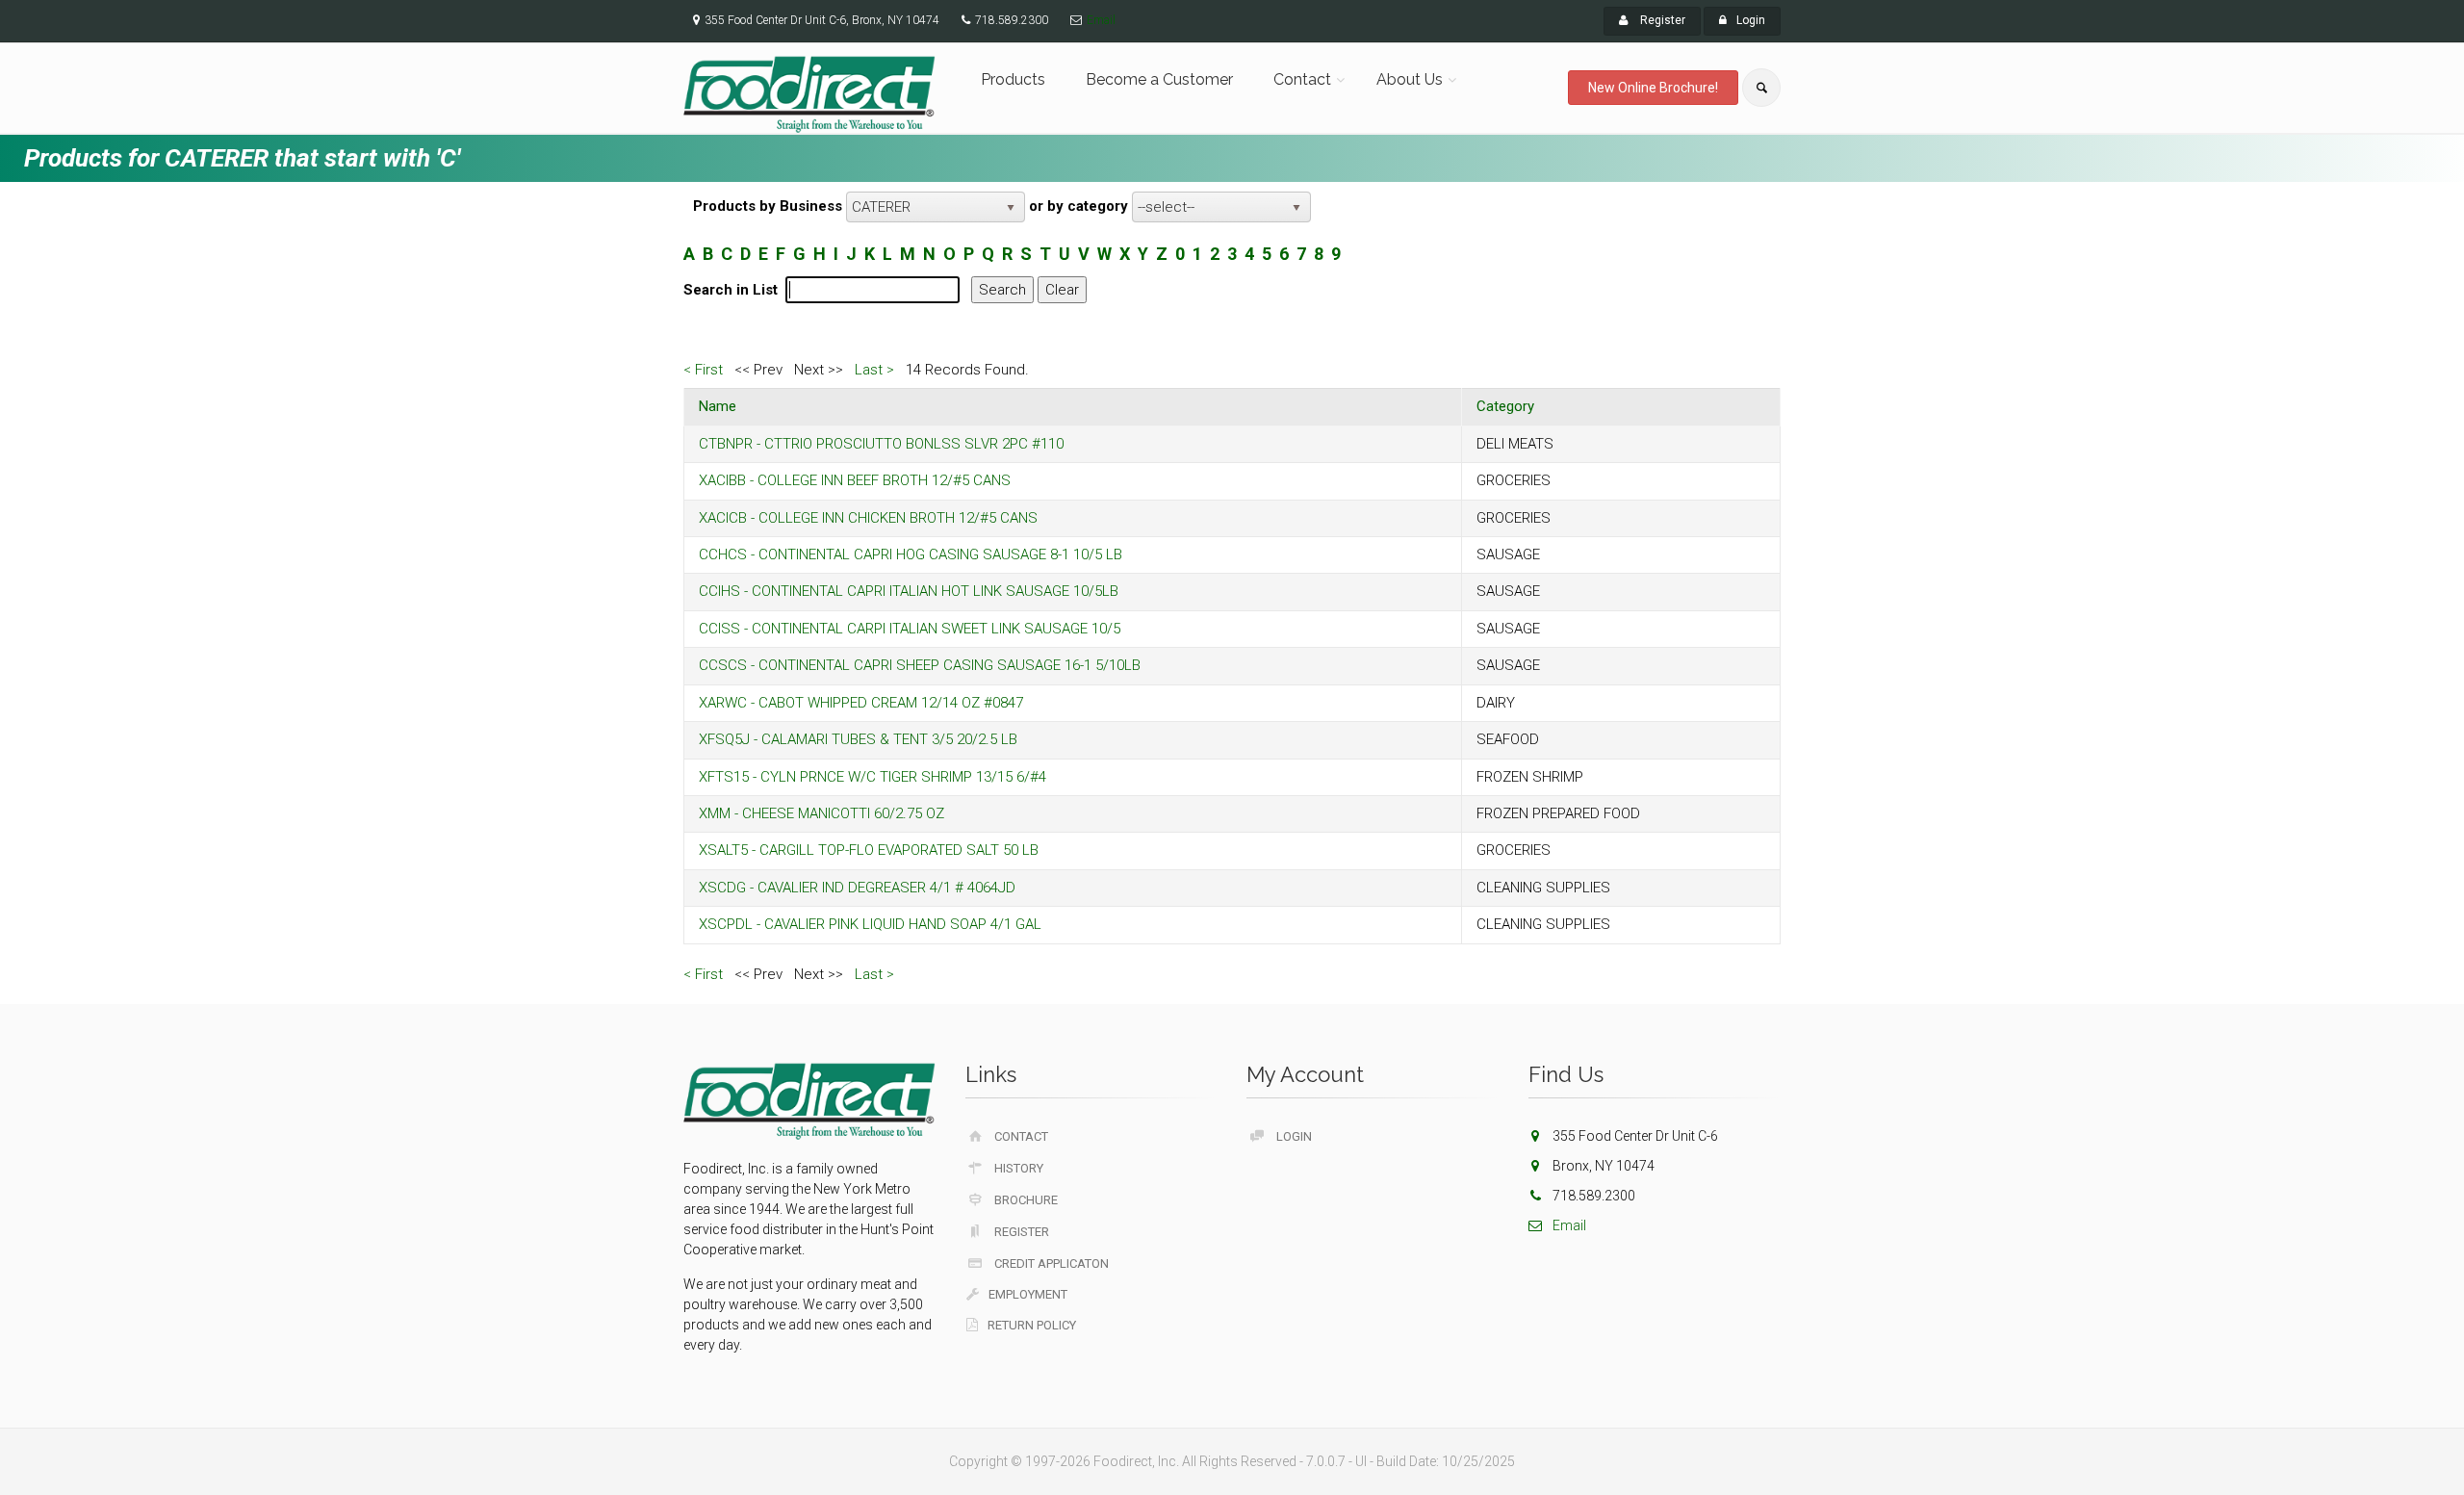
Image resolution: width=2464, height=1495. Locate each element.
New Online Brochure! (1653, 88)
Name (718, 406)
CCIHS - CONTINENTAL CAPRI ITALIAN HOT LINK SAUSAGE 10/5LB (909, 591)
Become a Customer (1159, 79)
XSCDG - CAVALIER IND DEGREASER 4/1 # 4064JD (857, 888)
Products (1013, 79)
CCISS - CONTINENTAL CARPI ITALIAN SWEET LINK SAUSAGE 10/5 (910, 629)
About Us (1410, 79)
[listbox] (936, 207)
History (1019, 1168)
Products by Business (768, 206)
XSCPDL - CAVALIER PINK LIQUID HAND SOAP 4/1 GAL (870, 924)
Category (1505, 406)
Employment (1028, 1294)
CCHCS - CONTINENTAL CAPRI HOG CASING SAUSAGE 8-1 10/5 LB (911, 554)
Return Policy (1032, 1325)
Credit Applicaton (1052, 1263)
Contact (1302, 79)
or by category (1078, 206)
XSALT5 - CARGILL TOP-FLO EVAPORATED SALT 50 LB (869, 850)
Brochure (1026, 1200)
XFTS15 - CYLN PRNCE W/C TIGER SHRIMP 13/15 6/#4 (873, 777)
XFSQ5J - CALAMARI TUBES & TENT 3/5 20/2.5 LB (858, 739)
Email (1101, 20)
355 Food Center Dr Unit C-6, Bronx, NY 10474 (822, 20)
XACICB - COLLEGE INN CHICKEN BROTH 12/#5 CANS (868, 518)
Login (1751, 20)
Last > (874, 370)
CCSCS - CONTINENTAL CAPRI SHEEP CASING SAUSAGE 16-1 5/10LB (920, 665)
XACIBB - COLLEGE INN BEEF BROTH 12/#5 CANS (855, 480)
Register (1661, 20)
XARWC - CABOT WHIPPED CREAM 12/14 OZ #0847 (861, 703)
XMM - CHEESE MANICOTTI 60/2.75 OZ (821, 813)
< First (703, 370)
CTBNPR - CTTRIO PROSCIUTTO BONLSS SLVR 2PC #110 (881, 444)
